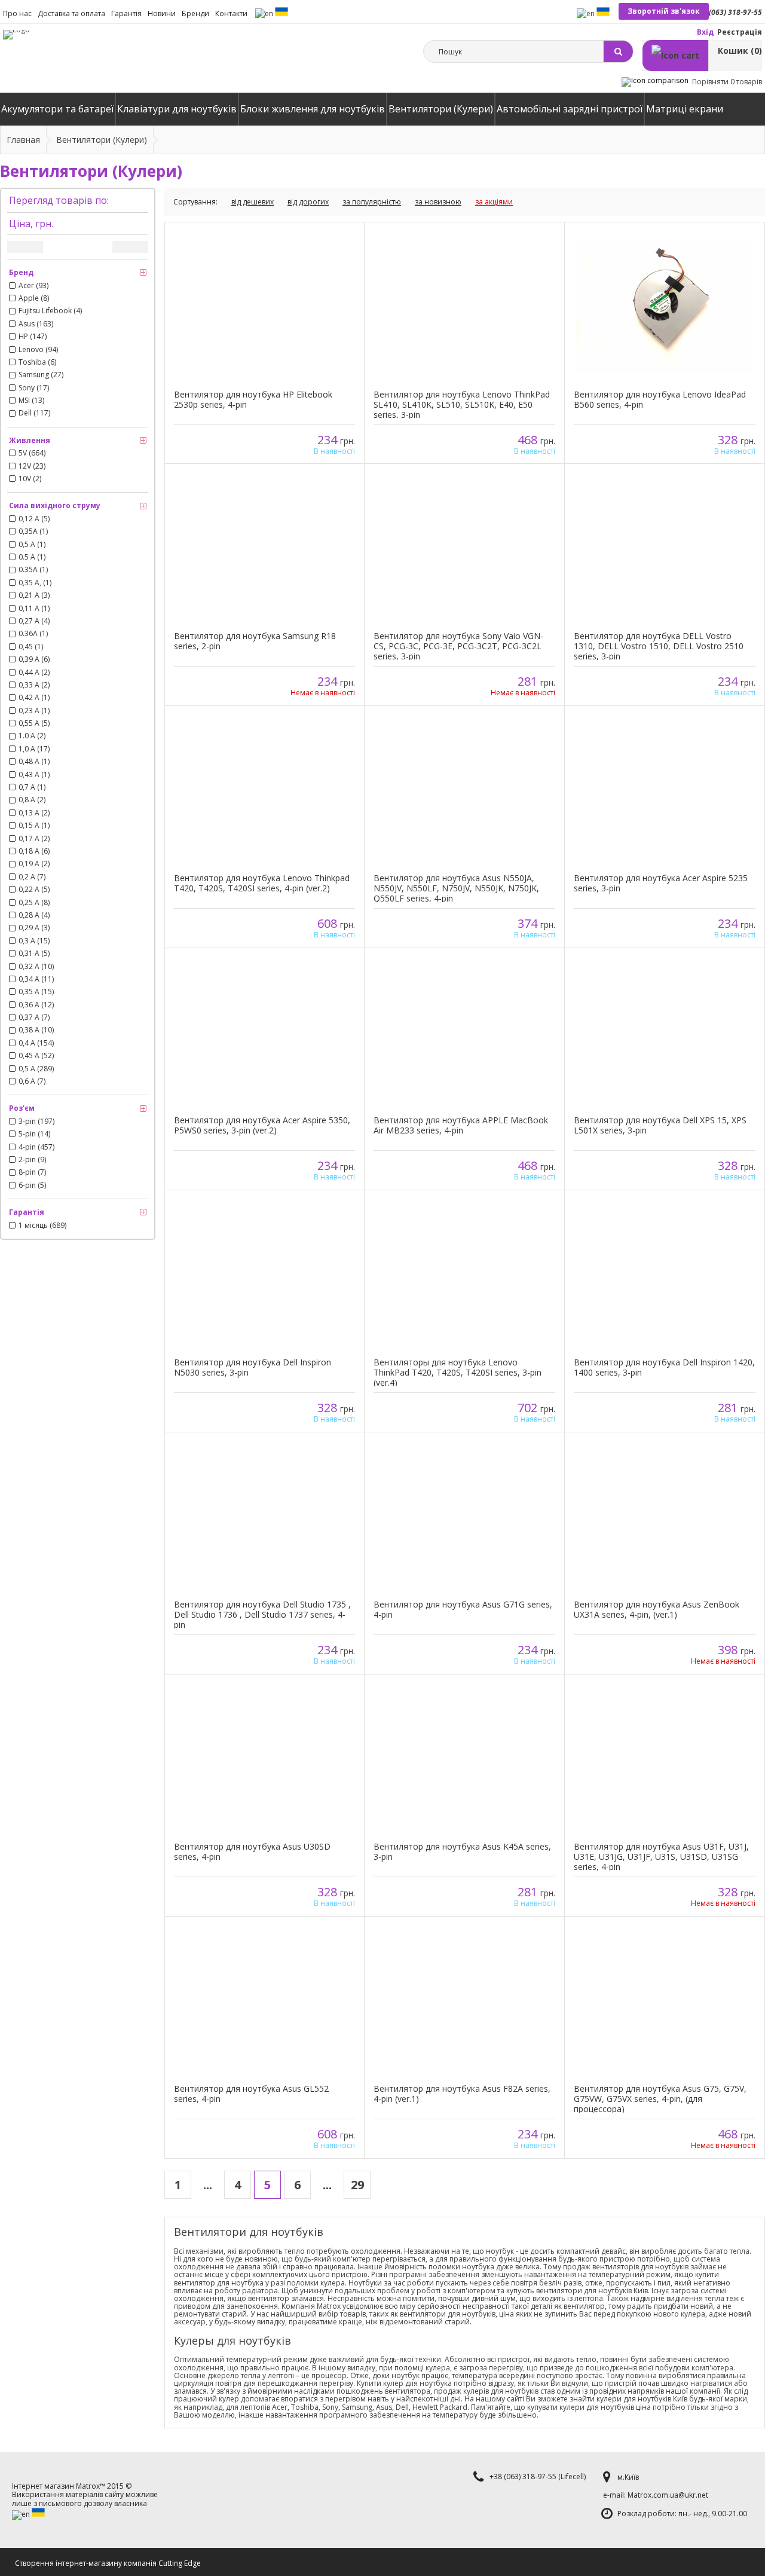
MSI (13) (31, 401)
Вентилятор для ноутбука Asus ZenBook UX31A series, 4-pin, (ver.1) (657, 1609)
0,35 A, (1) (35, 583)
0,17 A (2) (34, 839)
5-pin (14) (34, 1134)
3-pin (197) (36, 1122)
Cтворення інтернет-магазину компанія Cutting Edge (108, 2563)
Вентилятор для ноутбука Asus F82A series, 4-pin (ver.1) (462, 2094)
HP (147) (33, 337)
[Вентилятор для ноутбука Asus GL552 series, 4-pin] (264, 1999)
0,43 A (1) (34, 775)
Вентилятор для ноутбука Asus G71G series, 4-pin (463, 1609)
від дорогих (308, 202)
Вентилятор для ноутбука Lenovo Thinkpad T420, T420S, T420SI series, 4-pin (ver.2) (262, 883)
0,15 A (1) (34, 826)
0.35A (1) (33, 570)
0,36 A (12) (36, 1005)
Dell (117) (34, 413)
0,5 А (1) (32, 545)
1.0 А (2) (32, 736)
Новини (162, 13)
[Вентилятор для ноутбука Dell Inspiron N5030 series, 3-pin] (264, 1272)
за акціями (494, 202)
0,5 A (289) (36, 1069)
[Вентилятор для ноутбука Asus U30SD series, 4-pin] (264, 1757)
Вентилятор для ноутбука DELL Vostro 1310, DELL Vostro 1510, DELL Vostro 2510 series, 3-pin (659, 646)
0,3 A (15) (34, 941)
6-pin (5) (32, 1185)
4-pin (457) (36, 1147)
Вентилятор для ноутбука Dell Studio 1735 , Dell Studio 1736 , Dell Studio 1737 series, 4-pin (262, 1614)
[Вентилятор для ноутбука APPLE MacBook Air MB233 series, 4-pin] (464, 1030)
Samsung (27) (41, 375)
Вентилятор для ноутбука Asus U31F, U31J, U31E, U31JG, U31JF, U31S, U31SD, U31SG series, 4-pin (661, 1857)
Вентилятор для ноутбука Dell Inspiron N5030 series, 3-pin (253, 1367)
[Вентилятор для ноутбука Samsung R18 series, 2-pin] (264, 546)
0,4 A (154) (36, 1043)
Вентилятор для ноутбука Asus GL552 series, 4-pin (251, 2094)
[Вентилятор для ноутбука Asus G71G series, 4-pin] (464, 1515)
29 (357, 2185)
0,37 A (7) (34, 1017)
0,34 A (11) (36, 979)
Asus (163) (36, 324)
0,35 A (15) (36, 992)
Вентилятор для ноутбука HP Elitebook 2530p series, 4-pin (253, 399)
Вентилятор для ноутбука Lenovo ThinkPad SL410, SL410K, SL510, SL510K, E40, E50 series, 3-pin (462, 404)
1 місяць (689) (42, 1226)
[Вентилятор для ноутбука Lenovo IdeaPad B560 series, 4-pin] (665, 305)
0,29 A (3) (34, 928)
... (208, 2185)
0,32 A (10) (36, 967)
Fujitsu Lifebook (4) (50, 311)
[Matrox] (16, 35)
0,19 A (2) (34, 864)
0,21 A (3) (34, 595)
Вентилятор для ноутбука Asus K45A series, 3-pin (462, 1851)
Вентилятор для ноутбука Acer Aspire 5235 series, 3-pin (661, 883)
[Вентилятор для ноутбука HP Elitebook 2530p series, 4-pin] (264, 305)
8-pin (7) (32, 1172)
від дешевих (253, 202)
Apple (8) (34, 298)
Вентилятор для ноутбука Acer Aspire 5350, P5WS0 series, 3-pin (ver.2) (262, 1125)
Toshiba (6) (37, 362)
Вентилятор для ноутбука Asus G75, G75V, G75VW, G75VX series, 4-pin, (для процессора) (660, 2099)
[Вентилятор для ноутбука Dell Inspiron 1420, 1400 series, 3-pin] (665, 1272)
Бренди (195, 13)
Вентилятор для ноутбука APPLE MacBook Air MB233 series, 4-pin (461, 1125)
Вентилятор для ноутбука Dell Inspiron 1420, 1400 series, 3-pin (664, 1367)
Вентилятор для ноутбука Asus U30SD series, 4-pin (252, 1851)
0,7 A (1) (32, 787)
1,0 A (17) (34, 749)
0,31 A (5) (34, 954)
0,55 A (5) (34, 723)
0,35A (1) (33, 531)
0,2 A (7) (32, 877)
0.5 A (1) (32, 557)
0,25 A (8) (34, 903)
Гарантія (126, 13)
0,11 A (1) (34, 609)
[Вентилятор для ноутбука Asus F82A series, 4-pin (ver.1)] (464, 1999)
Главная (23, 140)
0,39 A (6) (34, 659)
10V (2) (30, 479)
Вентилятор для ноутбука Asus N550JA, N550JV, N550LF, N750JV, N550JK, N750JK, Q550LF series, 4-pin (456, 888)
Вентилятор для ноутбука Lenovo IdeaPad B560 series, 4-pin (660, 399)
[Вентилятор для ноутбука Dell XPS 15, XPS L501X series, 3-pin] (665, 1030)
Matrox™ (91, 2486)
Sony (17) (34, 388)
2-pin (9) (32, 1160)
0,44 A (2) (34, 673)
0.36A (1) (33, 634)
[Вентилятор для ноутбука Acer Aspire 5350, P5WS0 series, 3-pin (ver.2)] (264, 1030)
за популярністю (372, 202)
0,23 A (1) (34, 711)
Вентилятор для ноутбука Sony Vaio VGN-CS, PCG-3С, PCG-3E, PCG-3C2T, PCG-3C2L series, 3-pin (458, 646)
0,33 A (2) (34, 685)
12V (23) (32, 466)
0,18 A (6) (34, 851)
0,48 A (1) (34, 762)
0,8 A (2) (32, 800)
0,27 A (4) (34, 621)
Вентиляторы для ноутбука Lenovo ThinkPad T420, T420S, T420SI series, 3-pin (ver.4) (458, 1372)
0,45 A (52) (36, 1056)
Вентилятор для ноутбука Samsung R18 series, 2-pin (255, 641)
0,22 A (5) (34, 890)
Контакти (231, 13)
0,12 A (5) (34, 519)
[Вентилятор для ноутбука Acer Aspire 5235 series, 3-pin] (665, 788)
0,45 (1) (31, 647)
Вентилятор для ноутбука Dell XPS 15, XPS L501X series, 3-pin (660, 1125)
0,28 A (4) (34, 915)
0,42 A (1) (34, 698)
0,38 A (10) (36, 1030)
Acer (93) (33, 286)
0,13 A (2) (34, 813)
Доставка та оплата (71, 13)
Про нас (17, 13)
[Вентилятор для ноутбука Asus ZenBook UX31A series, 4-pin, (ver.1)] (665, 1515)
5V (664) (32, 453)
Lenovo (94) (38, 350)
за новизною (438, 202)
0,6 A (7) (32, 1081)
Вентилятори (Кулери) (102, 140)
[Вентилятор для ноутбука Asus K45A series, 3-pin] (464, 1757)
